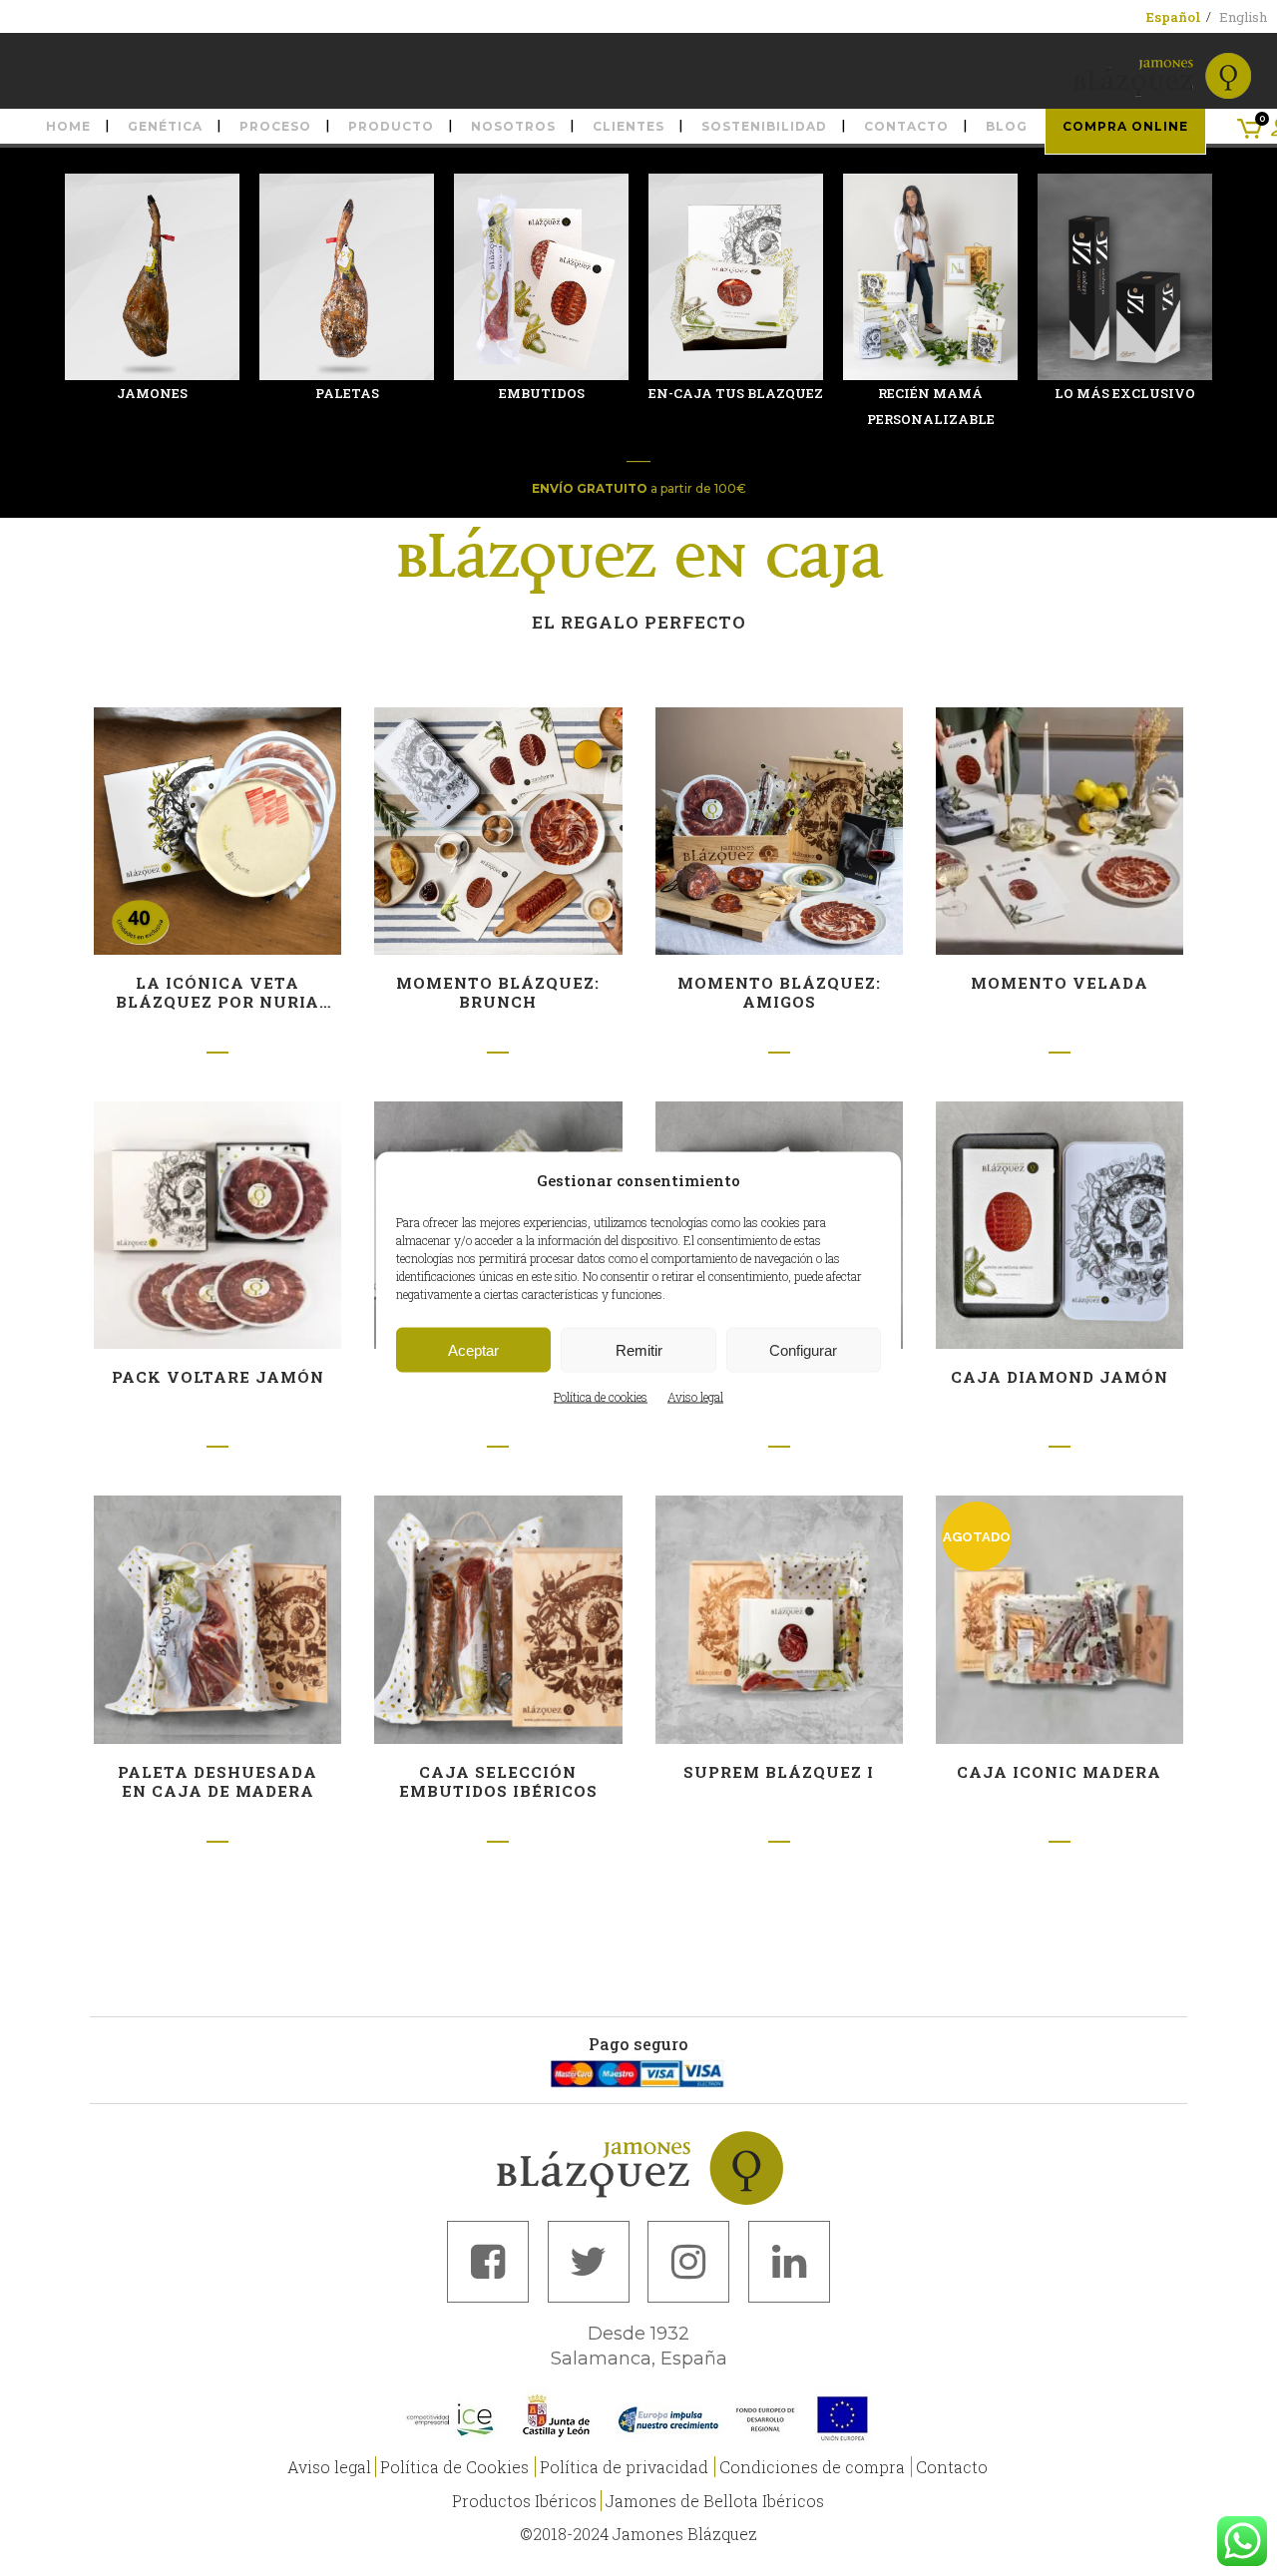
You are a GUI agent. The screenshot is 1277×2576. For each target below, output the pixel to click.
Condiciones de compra (812, 2467)
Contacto (952, 2467)
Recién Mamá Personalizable (931, 406)
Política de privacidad (624, 2467)
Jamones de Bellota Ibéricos (715, 2501)
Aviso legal (695, 1397)
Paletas (347, 393)
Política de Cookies (454, 2467)
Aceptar (473, 1349)
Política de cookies (601, 1397)
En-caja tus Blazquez (736, 393)
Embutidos (542, 393)
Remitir (639, 1349)
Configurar (803, 1349)
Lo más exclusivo (1125, 393)
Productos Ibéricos (524, 2501)
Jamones (152, 393)
